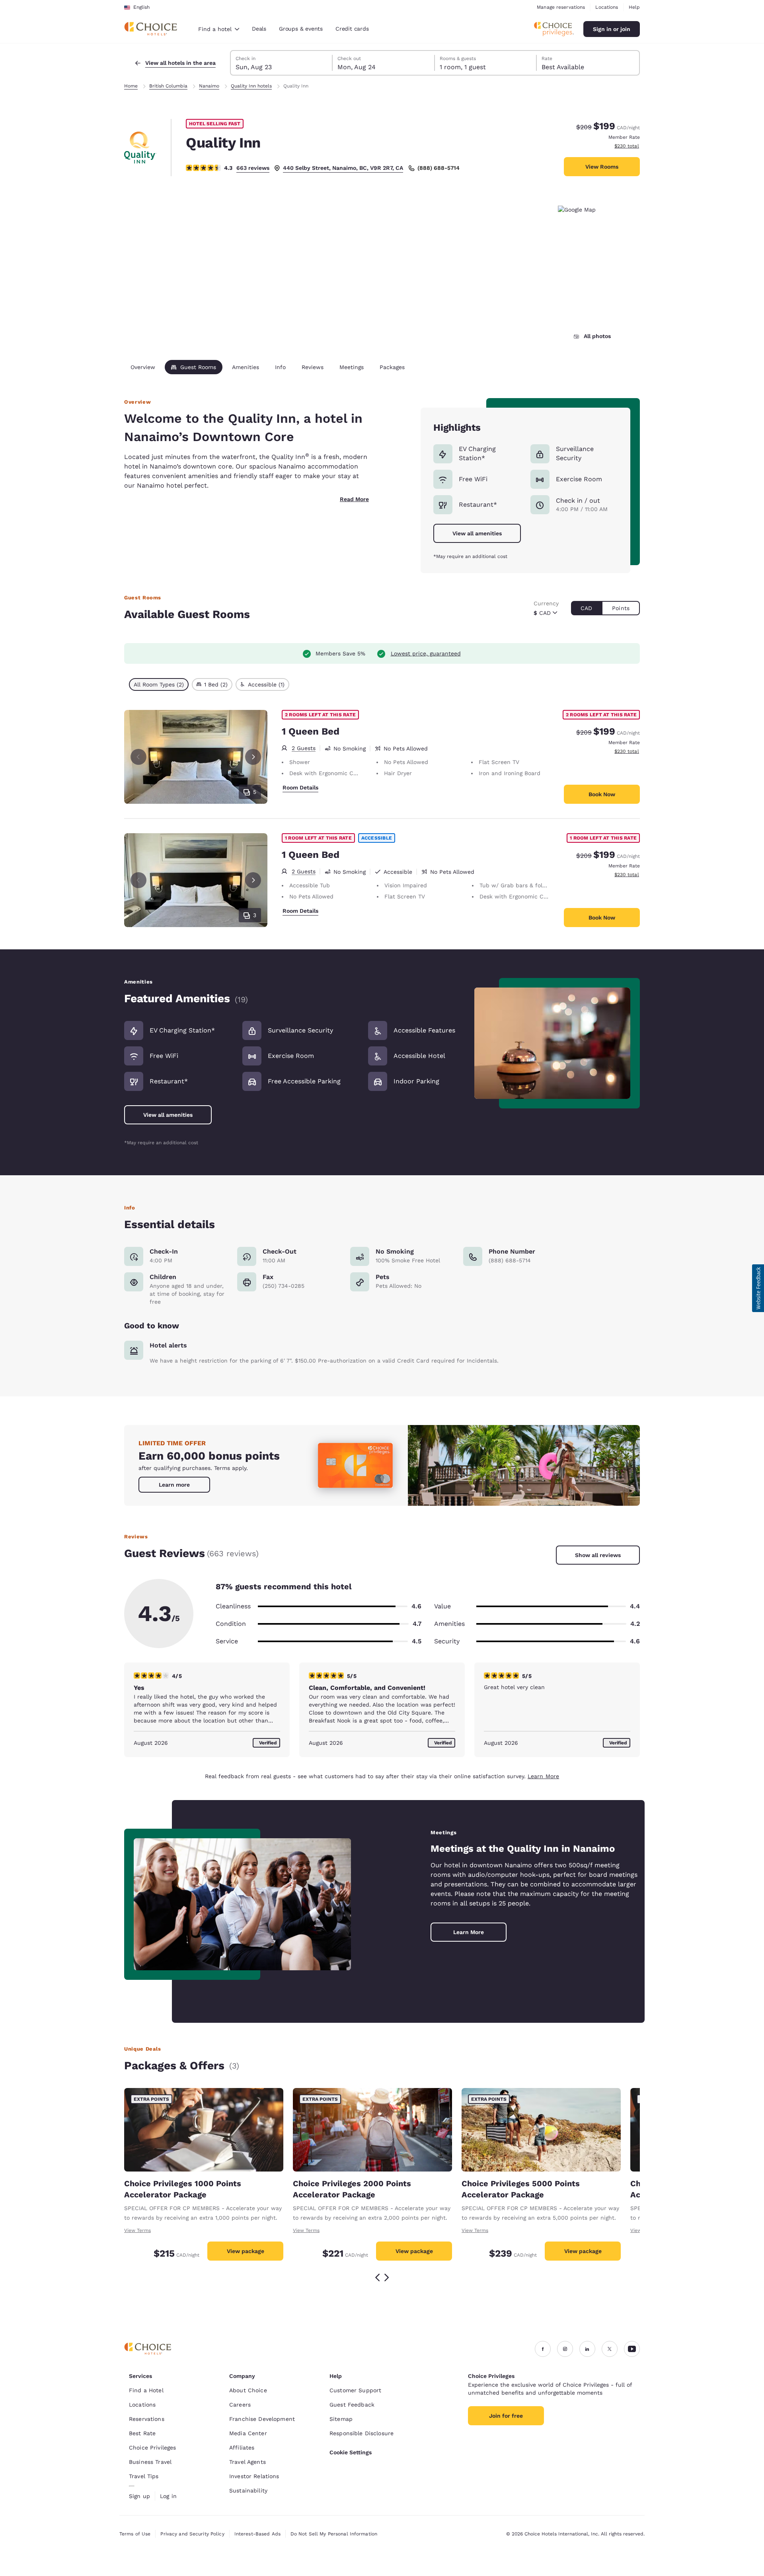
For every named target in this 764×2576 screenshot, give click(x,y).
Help (634, 7)
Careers (240, 2405)
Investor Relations (254, 2476)
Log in (168, 2496)
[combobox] (219, 29)
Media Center (248, 2433)
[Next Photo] (253, 757)
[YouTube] (632, 2349)
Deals (259, 29)
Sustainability (248, 2490)
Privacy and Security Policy (192, 2534)
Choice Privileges (152, 2448)
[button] (758, 1288)
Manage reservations (561, 7)
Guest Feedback (352, 2405)
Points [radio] (621, 608)
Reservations (147, 2419)
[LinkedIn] (587, 2349)
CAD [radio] (586, 608)
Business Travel (150, 2462)
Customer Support (355, 2390)
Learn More (543, 1776)
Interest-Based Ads (257, 2534)
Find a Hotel (146, 2390)
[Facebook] (543, 2349)
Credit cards (352, 29)
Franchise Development (262, 2419)
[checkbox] (159, 684)
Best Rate (142, 2433)
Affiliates (242, 2448)
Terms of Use (135, 2534)
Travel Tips (144, 2476)
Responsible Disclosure (362, 2433)
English (141, 7)
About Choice (248, 2390)
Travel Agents (248, 2462)
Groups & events (301, 29)
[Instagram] (565, 2349)
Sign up (139, 2496)
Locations (607, 7)
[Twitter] (610, 2349)
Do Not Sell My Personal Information (334, 2534)
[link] (174, 1485)
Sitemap (341, 2419)
